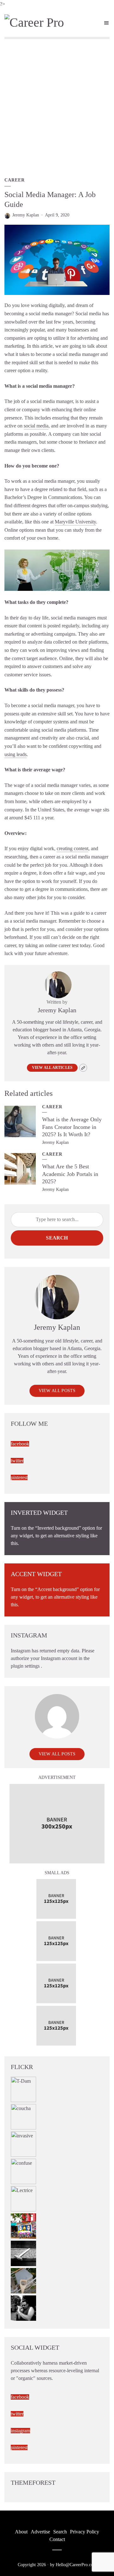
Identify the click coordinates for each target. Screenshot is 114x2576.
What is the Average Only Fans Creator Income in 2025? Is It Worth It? (72, 1127)
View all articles (52, 1068)
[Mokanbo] (23, 2253)
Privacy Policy (85, 2532)
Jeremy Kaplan (26, 215)
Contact (57, 2539)
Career (15, 180)
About (21, 2532)
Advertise (40, 2532)
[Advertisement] (57, 107)
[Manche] (23, 2280)
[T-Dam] (23, 2089)
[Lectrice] (23, 2198)
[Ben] (23, 2308)
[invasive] (23, 2144)
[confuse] (23, 2171)
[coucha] (23, 2116)
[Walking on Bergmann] (23, 2226)
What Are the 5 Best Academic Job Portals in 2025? (70, 1174)
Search (57, 1238)
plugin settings (26, 1666)
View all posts (57, 1391)
